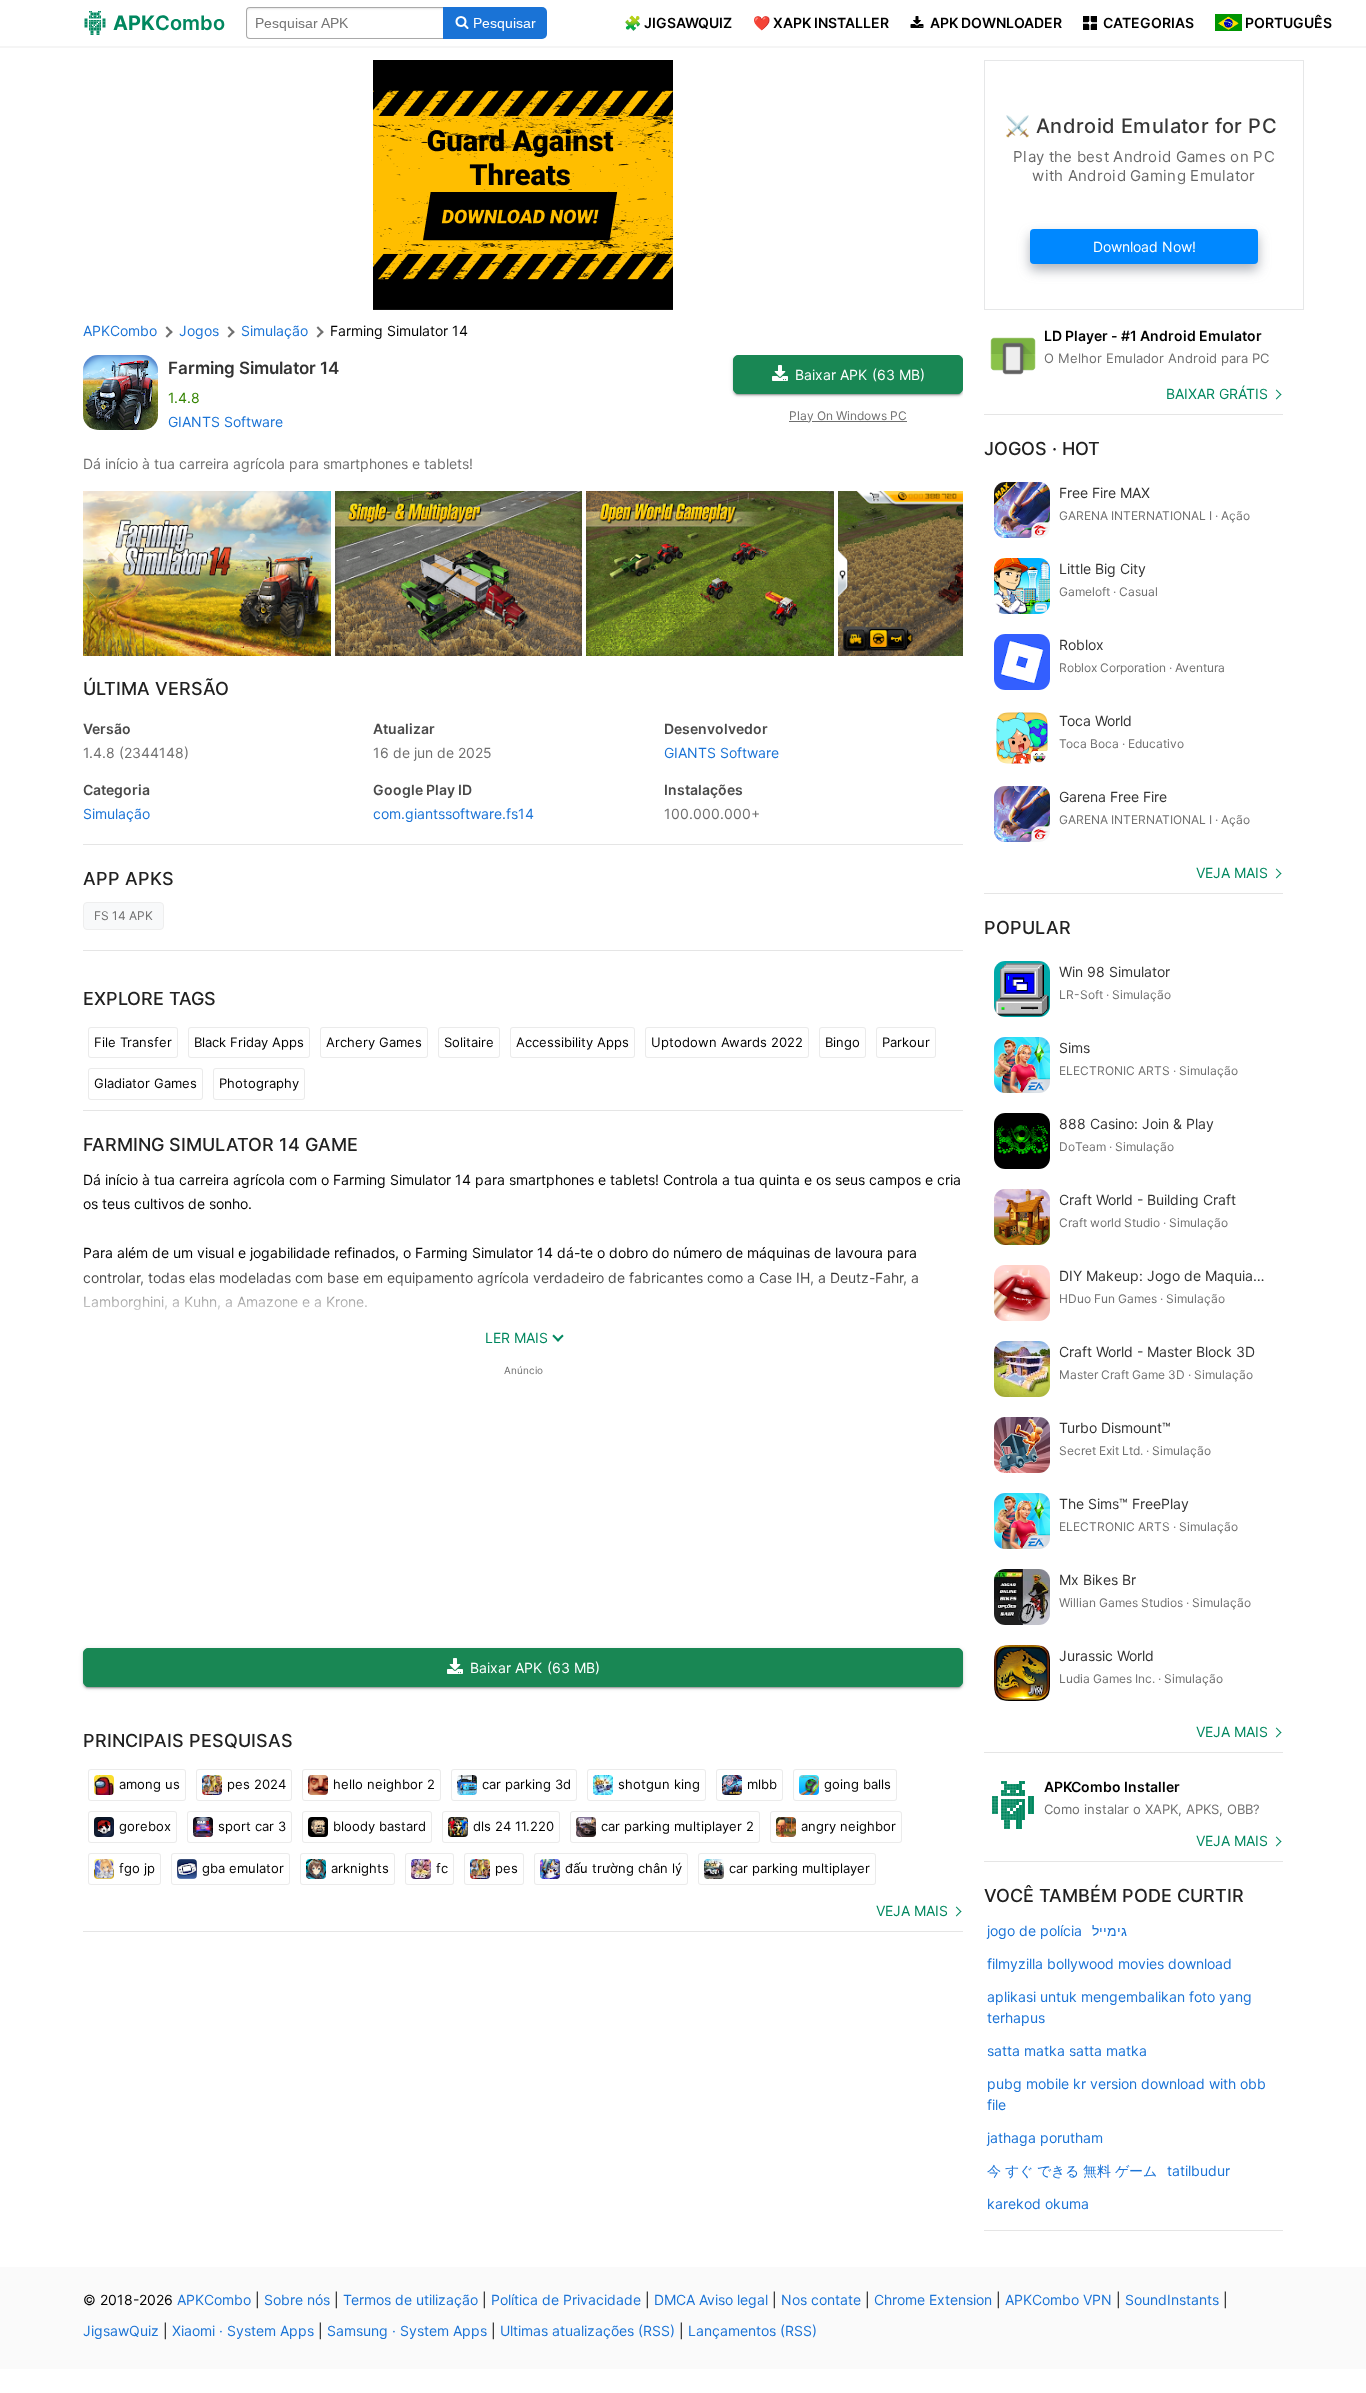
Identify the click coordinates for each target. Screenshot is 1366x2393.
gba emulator (243, 1868)
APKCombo (120, 330)
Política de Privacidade (566, 2299)
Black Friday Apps (249, 1042)
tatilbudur (1198, 2170)
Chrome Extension (933, 2299)
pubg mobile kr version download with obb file (1126, 2094)
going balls (857, 1784)
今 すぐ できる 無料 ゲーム (1072, 2170)
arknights (360, 1868)
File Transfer (133, 1042)
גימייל (1109, 1930)
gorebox (145, 1826)
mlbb (762, 1784)
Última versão (156, 688)
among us (149, 1784)
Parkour (906, 1042)
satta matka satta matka (1067, 2050)
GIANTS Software (225, 421)
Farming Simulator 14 (253, 368)
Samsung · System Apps (407, 2330)
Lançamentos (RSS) (752, 2330)
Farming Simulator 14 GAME (220, 1144)
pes (506, 1868)
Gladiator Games (145, 1083)
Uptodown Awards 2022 (727, 1042)
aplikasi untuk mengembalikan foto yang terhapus (1119, 2007)
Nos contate (821, 2299)
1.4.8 (136, 752)
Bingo (842, 1042)
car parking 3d (526, 1784)
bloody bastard (379, 1826)
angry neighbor (848, 1826)
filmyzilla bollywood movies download (1109, 1963)
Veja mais (912, 1910)
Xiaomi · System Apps (243, 2330)
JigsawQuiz (121, 2330)
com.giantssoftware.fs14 (453, 813)
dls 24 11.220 (513, 1826)
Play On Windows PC (848, 415)
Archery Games (374, 1042)
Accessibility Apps (572, 1042)
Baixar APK (860, 374)
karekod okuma (1038, 2203)
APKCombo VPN (1058, 2299)
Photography (259, 1083)
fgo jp (137, 1868)
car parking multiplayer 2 (677, 1826)
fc (442, 1868)
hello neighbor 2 (384, 1784)
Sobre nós (297, 2299)
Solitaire (469, 1042)
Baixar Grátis (1217, 393)
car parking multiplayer (799, 1868)
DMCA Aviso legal (711, 2299)
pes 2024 (256, 1784)
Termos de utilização (410, 2299)
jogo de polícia (1034, 1930)
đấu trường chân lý (623, 1868)
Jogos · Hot (1042, 448)
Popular (1027, 927)
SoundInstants (1172, 2299)
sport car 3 (252, 1826)
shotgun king (659, 1784)
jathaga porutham (1045, 2137)
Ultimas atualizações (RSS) (587, 2330)
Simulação (116, 813)
